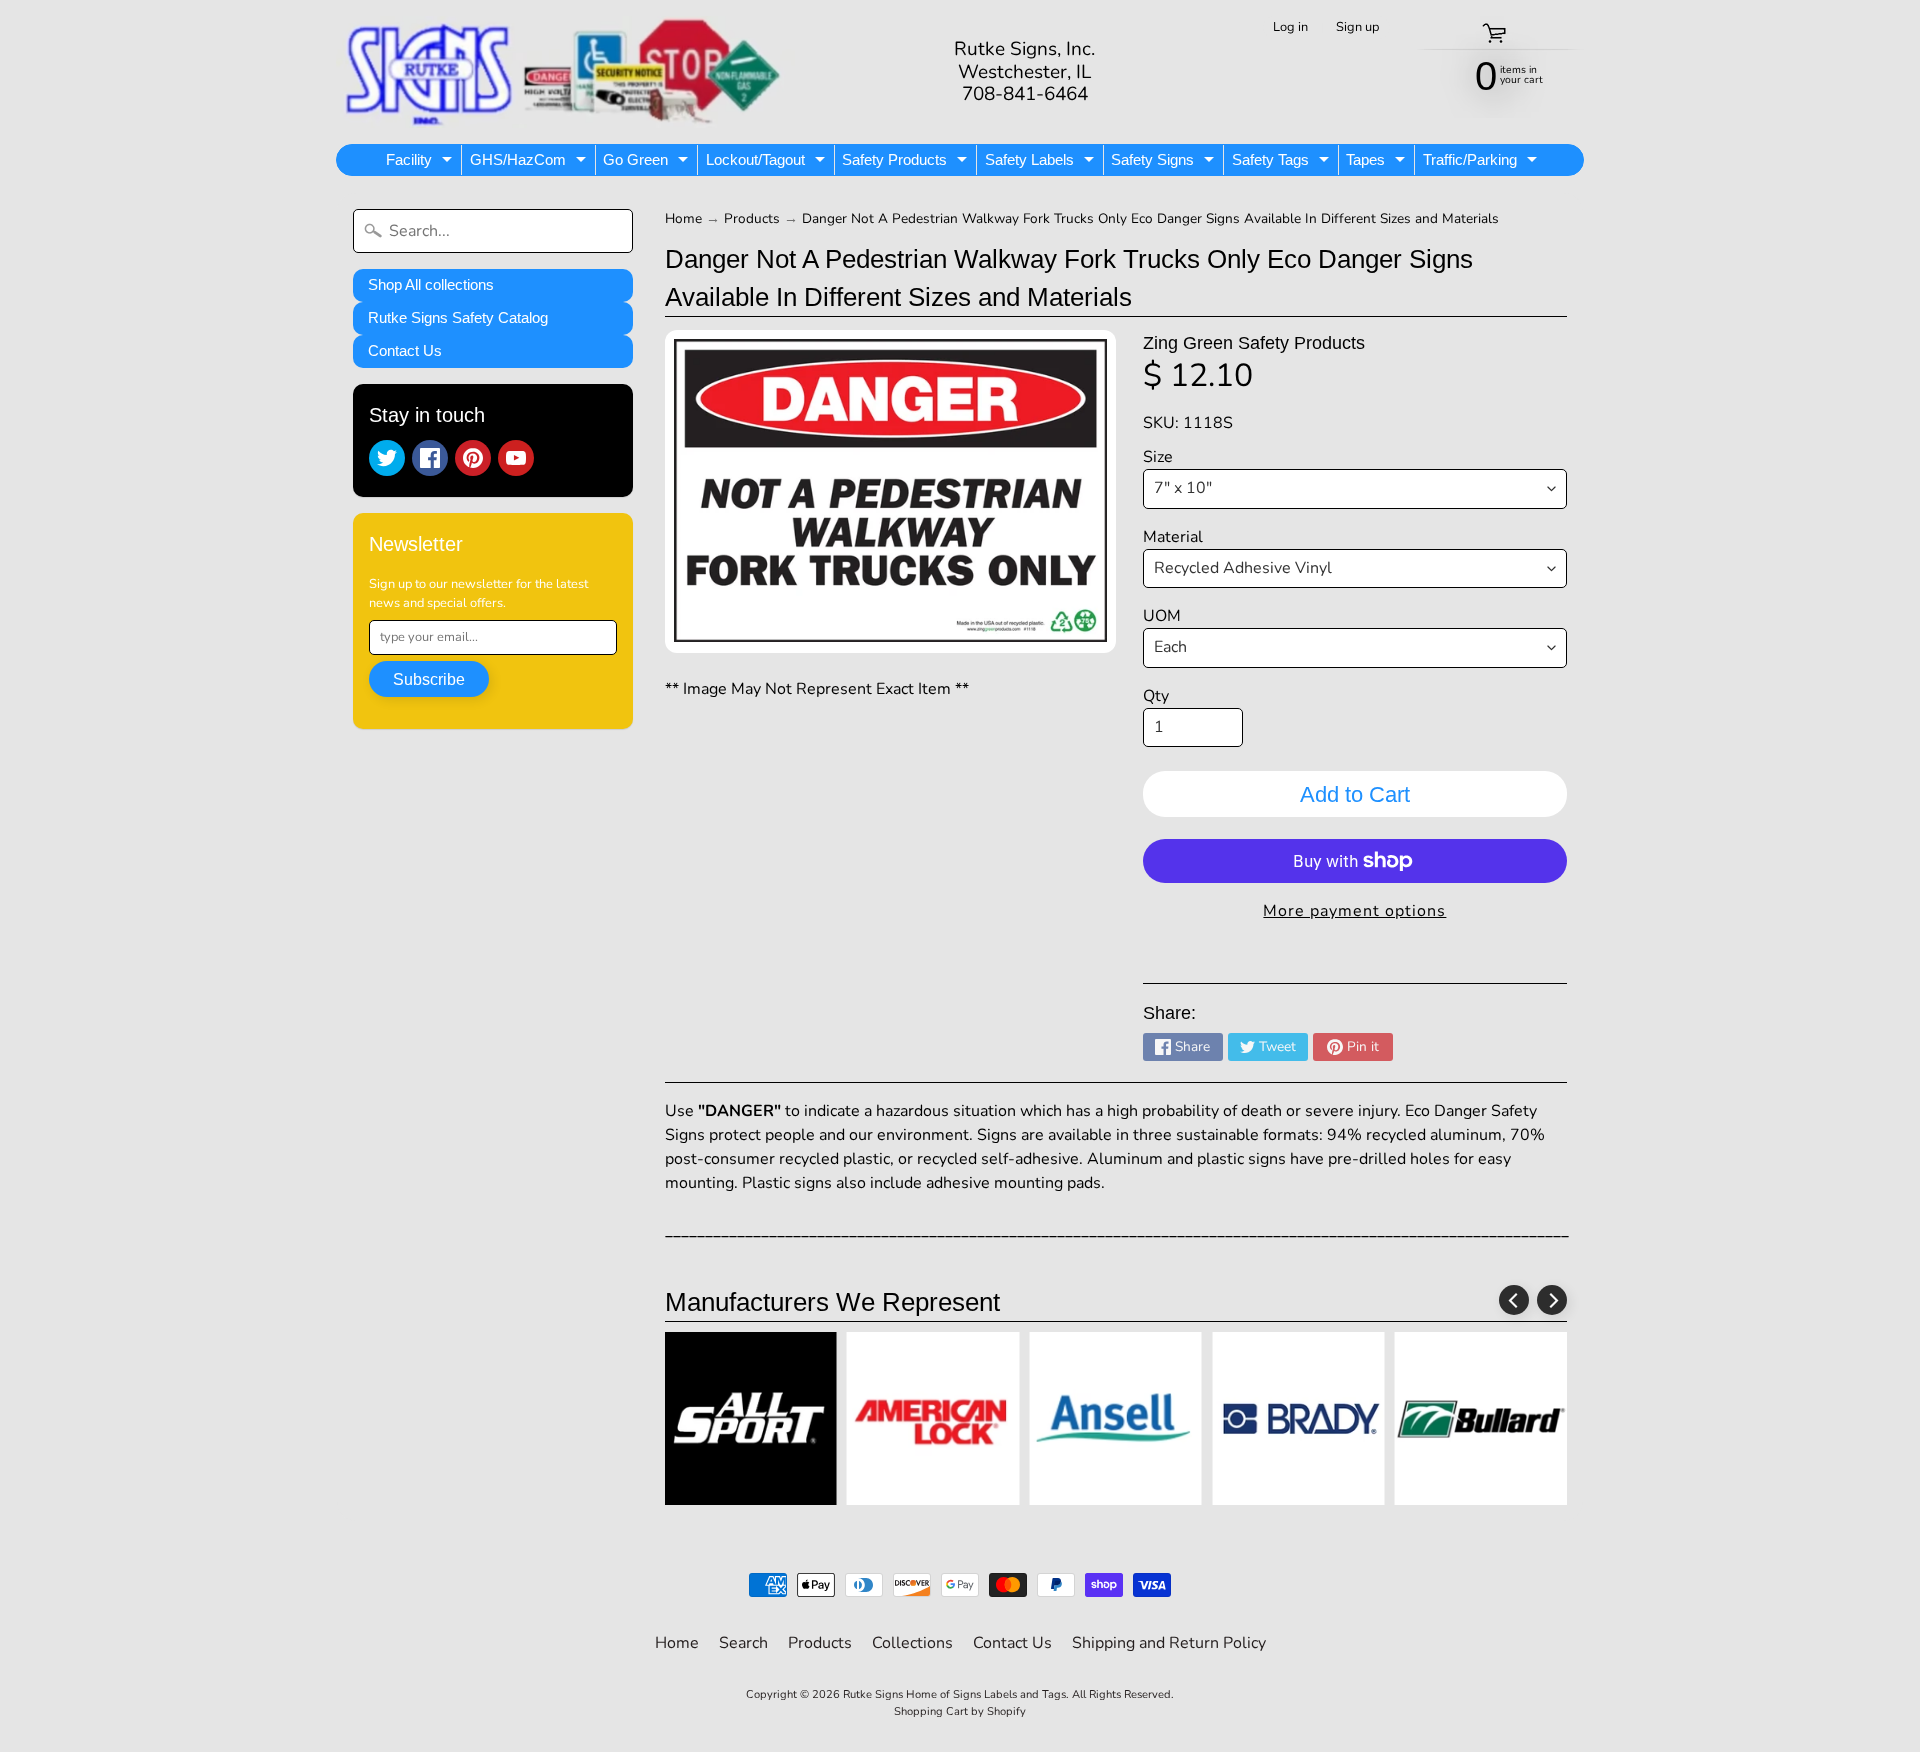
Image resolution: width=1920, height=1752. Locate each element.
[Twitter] (387, 458)
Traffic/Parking (1482, 163)
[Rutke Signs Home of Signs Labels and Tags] (565, 72)
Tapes (1378, 163)
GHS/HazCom (530, 163)
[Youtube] (516, 458)
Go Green (648, 163)
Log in (1290, 27)
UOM (1162, 616)
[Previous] (1514, 1300)
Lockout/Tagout (768, 163)
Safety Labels (1042, 163)
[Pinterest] (473, 458)
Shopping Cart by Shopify (960, 1711)
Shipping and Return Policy (1169, 1643)
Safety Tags (1283, 163)
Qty (1156, 696)
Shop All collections (431, 284)
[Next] (1552, 1300)
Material (1173, 537)
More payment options (1354, 911)
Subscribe (429, 679)
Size (1158, 457)
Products (752, 218)
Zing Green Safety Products (1254, 343)
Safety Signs (1165, 163)
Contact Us (405, 350)
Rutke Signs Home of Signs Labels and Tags (954, 1694)
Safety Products (907, 163)
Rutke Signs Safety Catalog (458, 317)
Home (683, 218)
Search (743, 1643)
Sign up (1357, 27)
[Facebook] (430, 458)
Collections (912, 1643)
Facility (421, 163)
